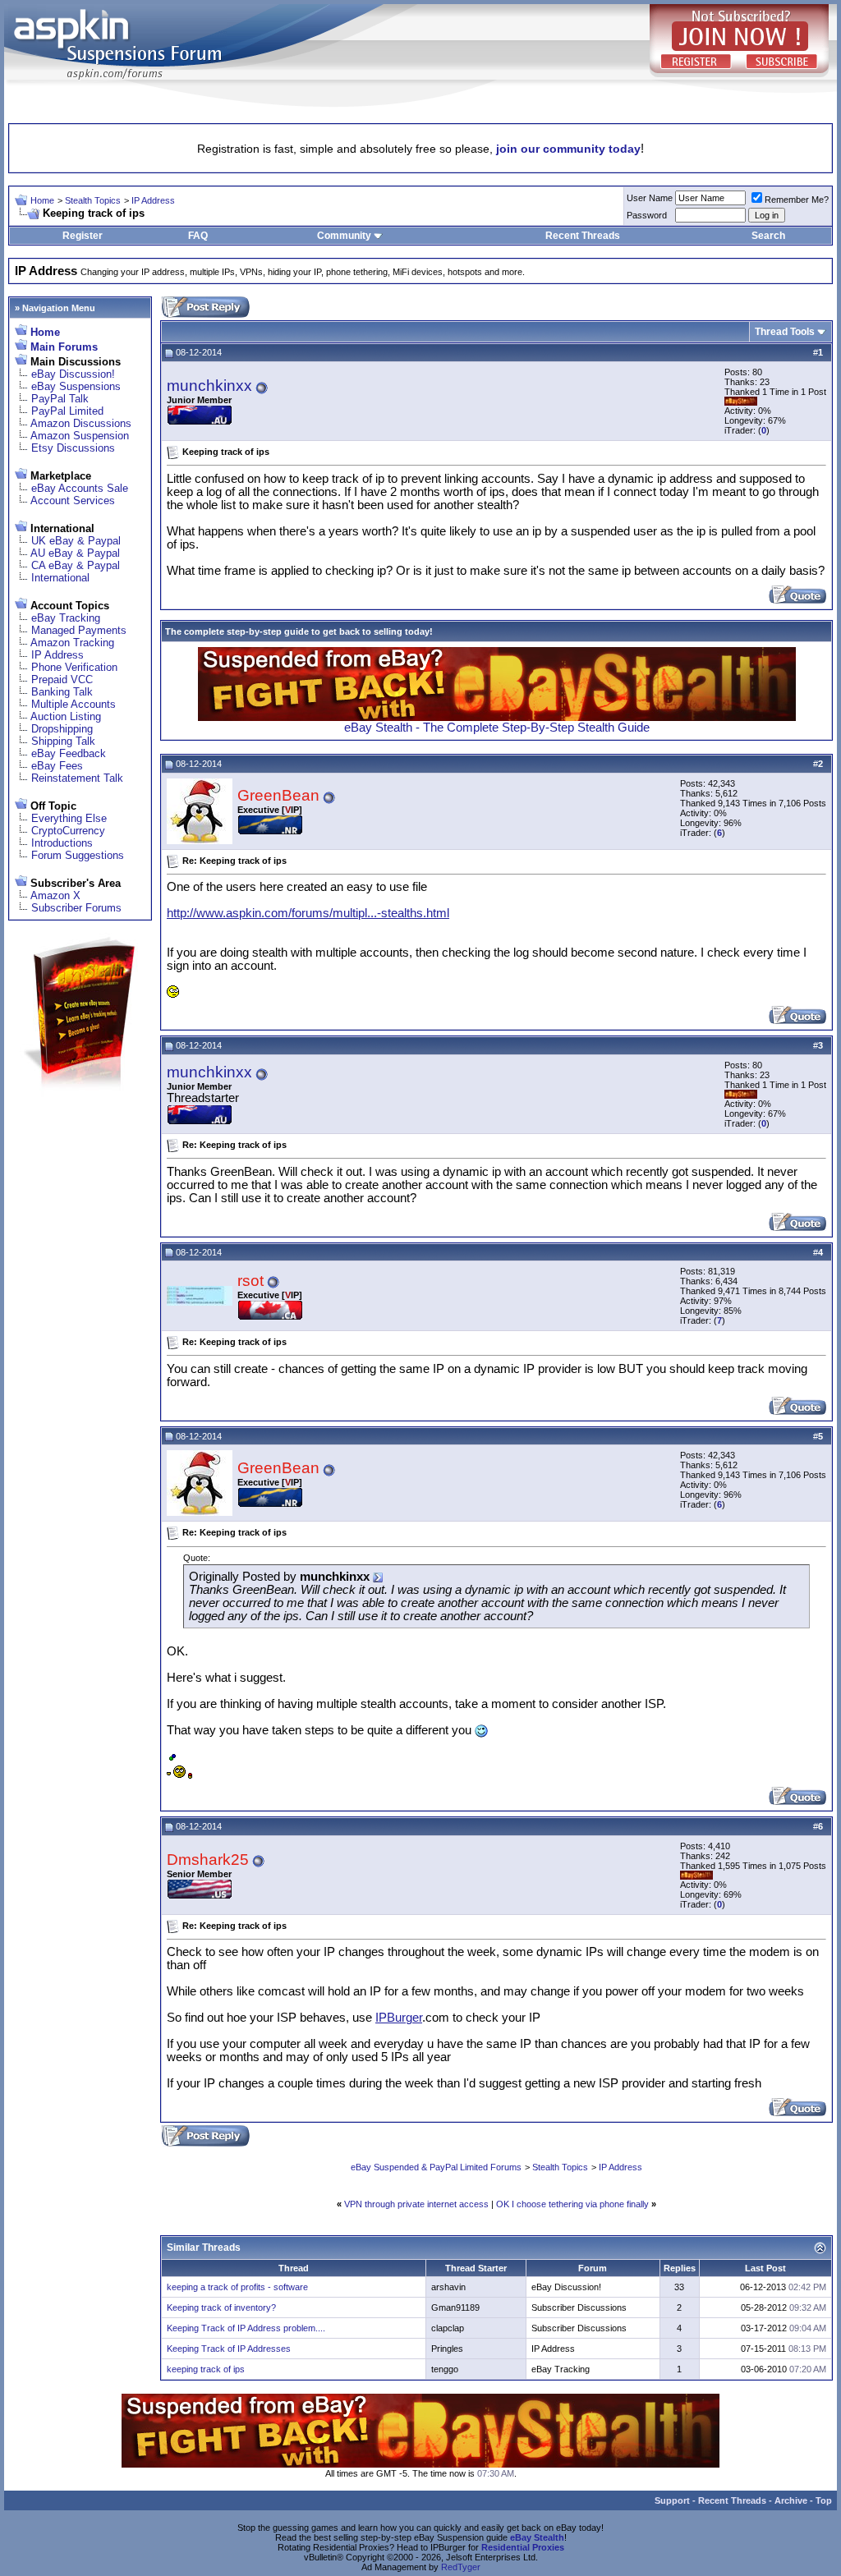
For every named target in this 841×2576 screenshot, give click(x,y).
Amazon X (55, 895)
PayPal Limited (67, 411)
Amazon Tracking (72, 643)
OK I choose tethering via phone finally (572, 2204)
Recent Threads (583, 236)
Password (647, 215)
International (60, 578)
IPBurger (399, 2018)
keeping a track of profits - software (237, 2287)
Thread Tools (785, 332)
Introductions (62, 843)
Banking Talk (62, 692)
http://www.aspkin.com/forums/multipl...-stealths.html (308, 913)
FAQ (198, 236)
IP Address (153, 200)
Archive (791, 2500)
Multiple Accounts (74, 704)
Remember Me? (797, 200)
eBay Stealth (537, 2537)
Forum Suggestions (78, 855)
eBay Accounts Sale (80, 488)
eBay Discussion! (73, 374)
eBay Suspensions (76, 386)
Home (42, 200)
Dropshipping (62, 729)
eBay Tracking (66, 618)
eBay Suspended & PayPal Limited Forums (436, 2167)
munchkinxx (209, 386)
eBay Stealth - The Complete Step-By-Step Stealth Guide (497, 728)
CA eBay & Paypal (76, 565)
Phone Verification (74, 667)
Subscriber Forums (76, 908)
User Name (650, 198)
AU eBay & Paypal (75, 553)
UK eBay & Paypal (76, 541)
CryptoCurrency (68, 831)
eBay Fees (57, 766)
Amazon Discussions (81, 423)
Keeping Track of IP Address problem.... (246, 2328)
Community (344, 236)
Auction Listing (66, 716)
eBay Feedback (69, 753)
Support (672, 2500)
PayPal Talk (60, 399)
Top (824, 2500)
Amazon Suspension (80, 436)
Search (768, 236)
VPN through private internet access (416, 2204)
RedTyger (461, 2567)
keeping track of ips (206, 2369)
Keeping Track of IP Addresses (229, 2349)
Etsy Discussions (73, 448)
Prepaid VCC (62, 680)
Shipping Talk (63, 741)
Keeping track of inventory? (221, 2307)
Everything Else (69, 818)
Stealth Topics (93, 200)
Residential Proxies (523, 2547)
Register (83, 236)
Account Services (73, 501)
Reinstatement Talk (77, 778)
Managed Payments (79, 630)
